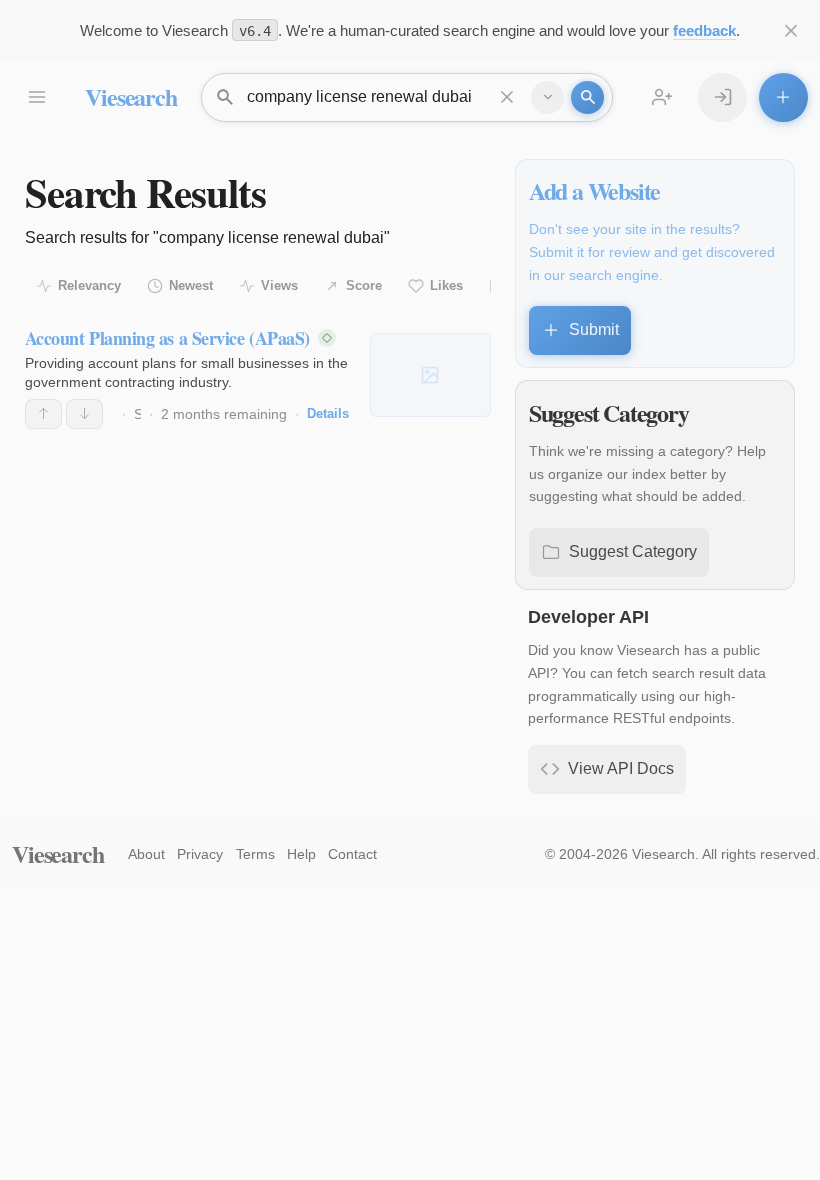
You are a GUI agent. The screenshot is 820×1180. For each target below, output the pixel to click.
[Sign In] (722, 97)
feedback (704, 30)
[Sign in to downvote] (84, 414)
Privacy (200, 854)
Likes (446, 285)
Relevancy (89, 285)
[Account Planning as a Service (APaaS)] (430, 375)
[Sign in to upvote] (43, 414)
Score (364, 285)
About (146, 854)
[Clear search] (507, 97)
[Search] (587, 97)
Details (328, 413)
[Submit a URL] (783, 97)
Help (301, 854)
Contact (352, 854)
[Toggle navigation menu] (36, 97)
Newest (191, 285)
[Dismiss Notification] (791, 30)
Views (279, 285)
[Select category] (547, 97)
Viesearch (130, 96)
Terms (255, 854)
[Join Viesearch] (662, 97)
